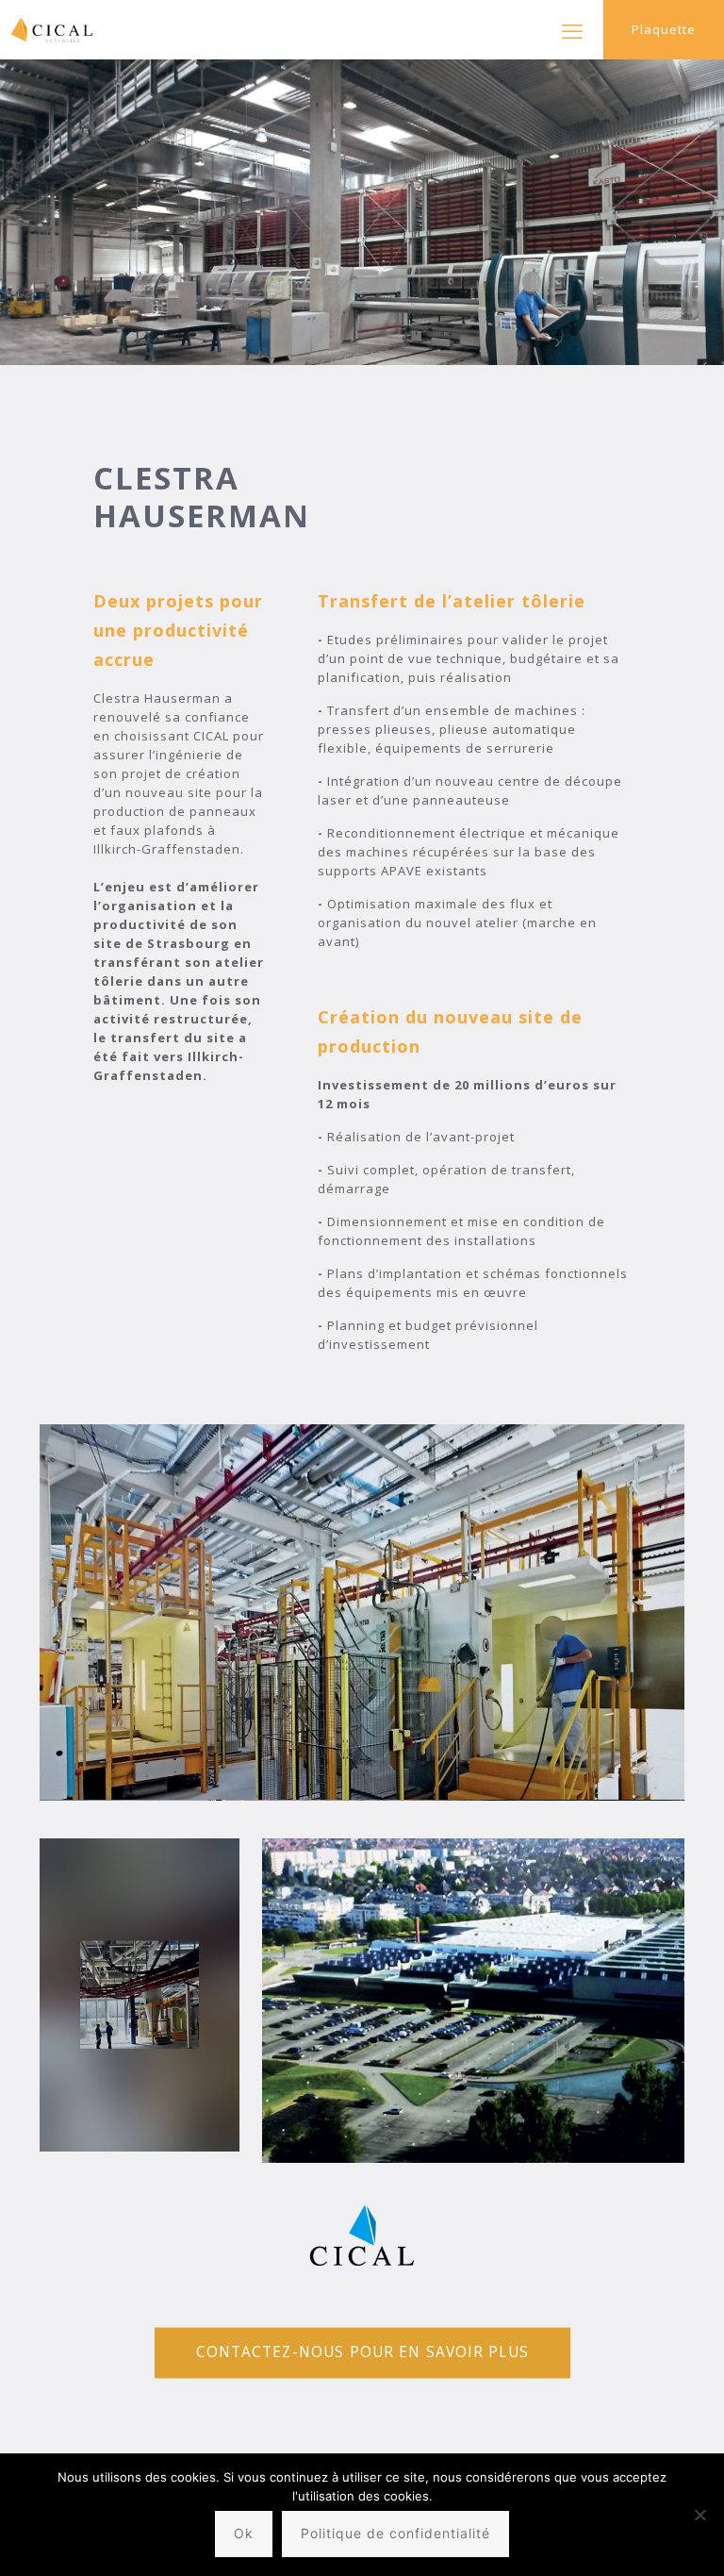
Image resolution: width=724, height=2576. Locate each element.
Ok (244, 2533)
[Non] (700, 2515)
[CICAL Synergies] (47, 30)
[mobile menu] (572, 30)
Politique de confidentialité (395, 2533)
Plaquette (664, 29)
